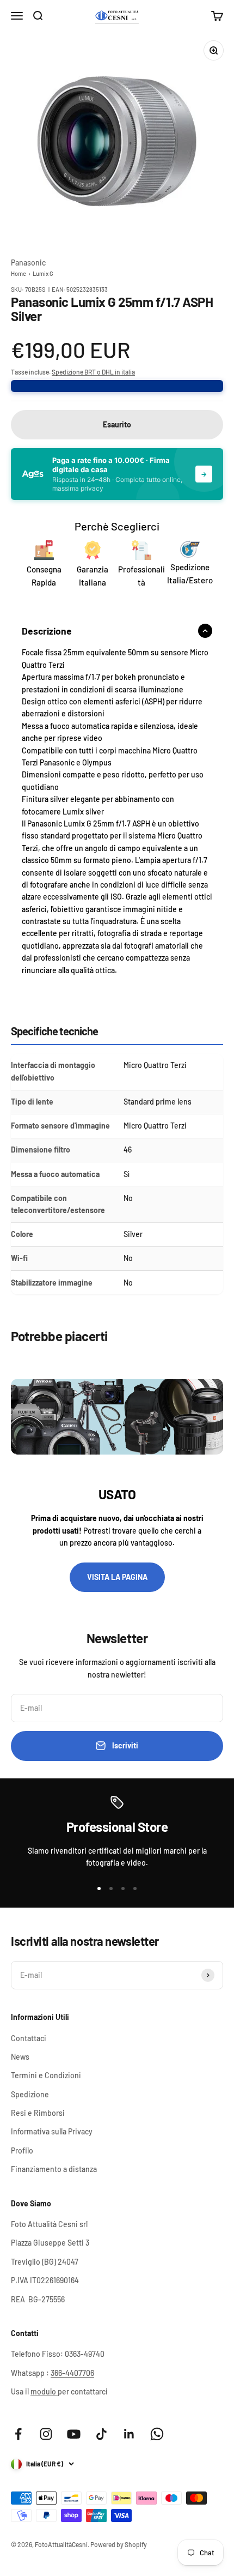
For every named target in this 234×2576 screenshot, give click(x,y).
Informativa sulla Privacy (52, 2131)
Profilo (22, 2150)
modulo (44, 2391)
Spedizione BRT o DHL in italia (93, 372)
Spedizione (30, 2094)
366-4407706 (72, 2373)
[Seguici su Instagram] (46, 2434)
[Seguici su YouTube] (74, 2434)
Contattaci (29, 2038)
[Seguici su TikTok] (101, 2434)
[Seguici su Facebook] (18, 2434)
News (20, 2057)
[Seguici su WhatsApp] (157, 2434)
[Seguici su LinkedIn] (129, 2434)
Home (19, 273)
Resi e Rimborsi (38, 2113)
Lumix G (43, 273)
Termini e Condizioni (46, 2075)
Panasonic (28, 263)
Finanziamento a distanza (54, 2169)
